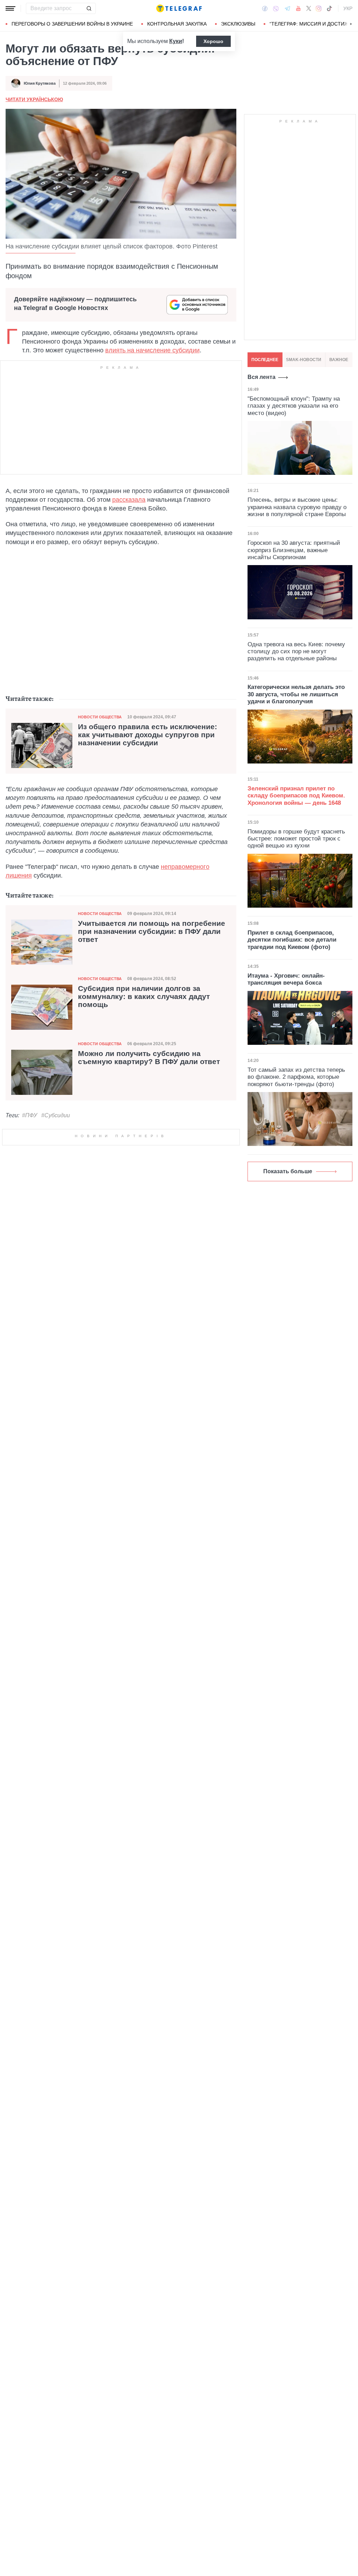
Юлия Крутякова (40, 83)
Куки (176, 41)
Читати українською (34, 99)
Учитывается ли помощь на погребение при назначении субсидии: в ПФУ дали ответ (152, 931)
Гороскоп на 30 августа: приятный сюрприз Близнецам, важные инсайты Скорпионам (294, 550)
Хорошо (213, 41)
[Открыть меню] (10, 8)
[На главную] (179, 8)
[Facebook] (265, 8)
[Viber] (276, 9)
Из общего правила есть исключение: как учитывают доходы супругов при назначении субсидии (148, 735)
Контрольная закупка (177, 24)
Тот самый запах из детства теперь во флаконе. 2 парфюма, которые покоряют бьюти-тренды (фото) (296, 1077)
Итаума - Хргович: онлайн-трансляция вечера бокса (286, 979)
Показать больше (288, 1171)
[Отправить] (89, 8)
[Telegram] (287, 8)
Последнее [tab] (265, 360)
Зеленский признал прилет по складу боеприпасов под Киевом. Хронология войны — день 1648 (296, 796)
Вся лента (262, 377)
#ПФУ (30, 1115)
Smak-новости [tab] (304, 360)
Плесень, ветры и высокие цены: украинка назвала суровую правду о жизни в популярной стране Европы (297, 507)
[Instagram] (319, 8)
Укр (348, 8)
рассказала (129, 500)
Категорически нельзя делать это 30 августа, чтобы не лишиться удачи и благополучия (296, 694)
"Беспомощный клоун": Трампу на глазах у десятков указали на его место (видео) (294, 406)
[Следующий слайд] (351, 24)
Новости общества (100, 717)
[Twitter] (309, 8)
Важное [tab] (339, 360)
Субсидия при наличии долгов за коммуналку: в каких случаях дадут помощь (144, 997)
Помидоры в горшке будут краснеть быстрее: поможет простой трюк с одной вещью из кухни (296, 839)
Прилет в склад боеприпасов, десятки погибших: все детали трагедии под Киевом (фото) (292, 940)
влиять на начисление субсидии (152, 350)
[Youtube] (298, 8)
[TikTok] (329, 8)
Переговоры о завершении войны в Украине (72, 24)
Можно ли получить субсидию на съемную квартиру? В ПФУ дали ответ (149, 1058)
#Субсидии (56, 1115)
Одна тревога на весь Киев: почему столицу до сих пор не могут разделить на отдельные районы (296, 652)
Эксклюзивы (238, 24)
